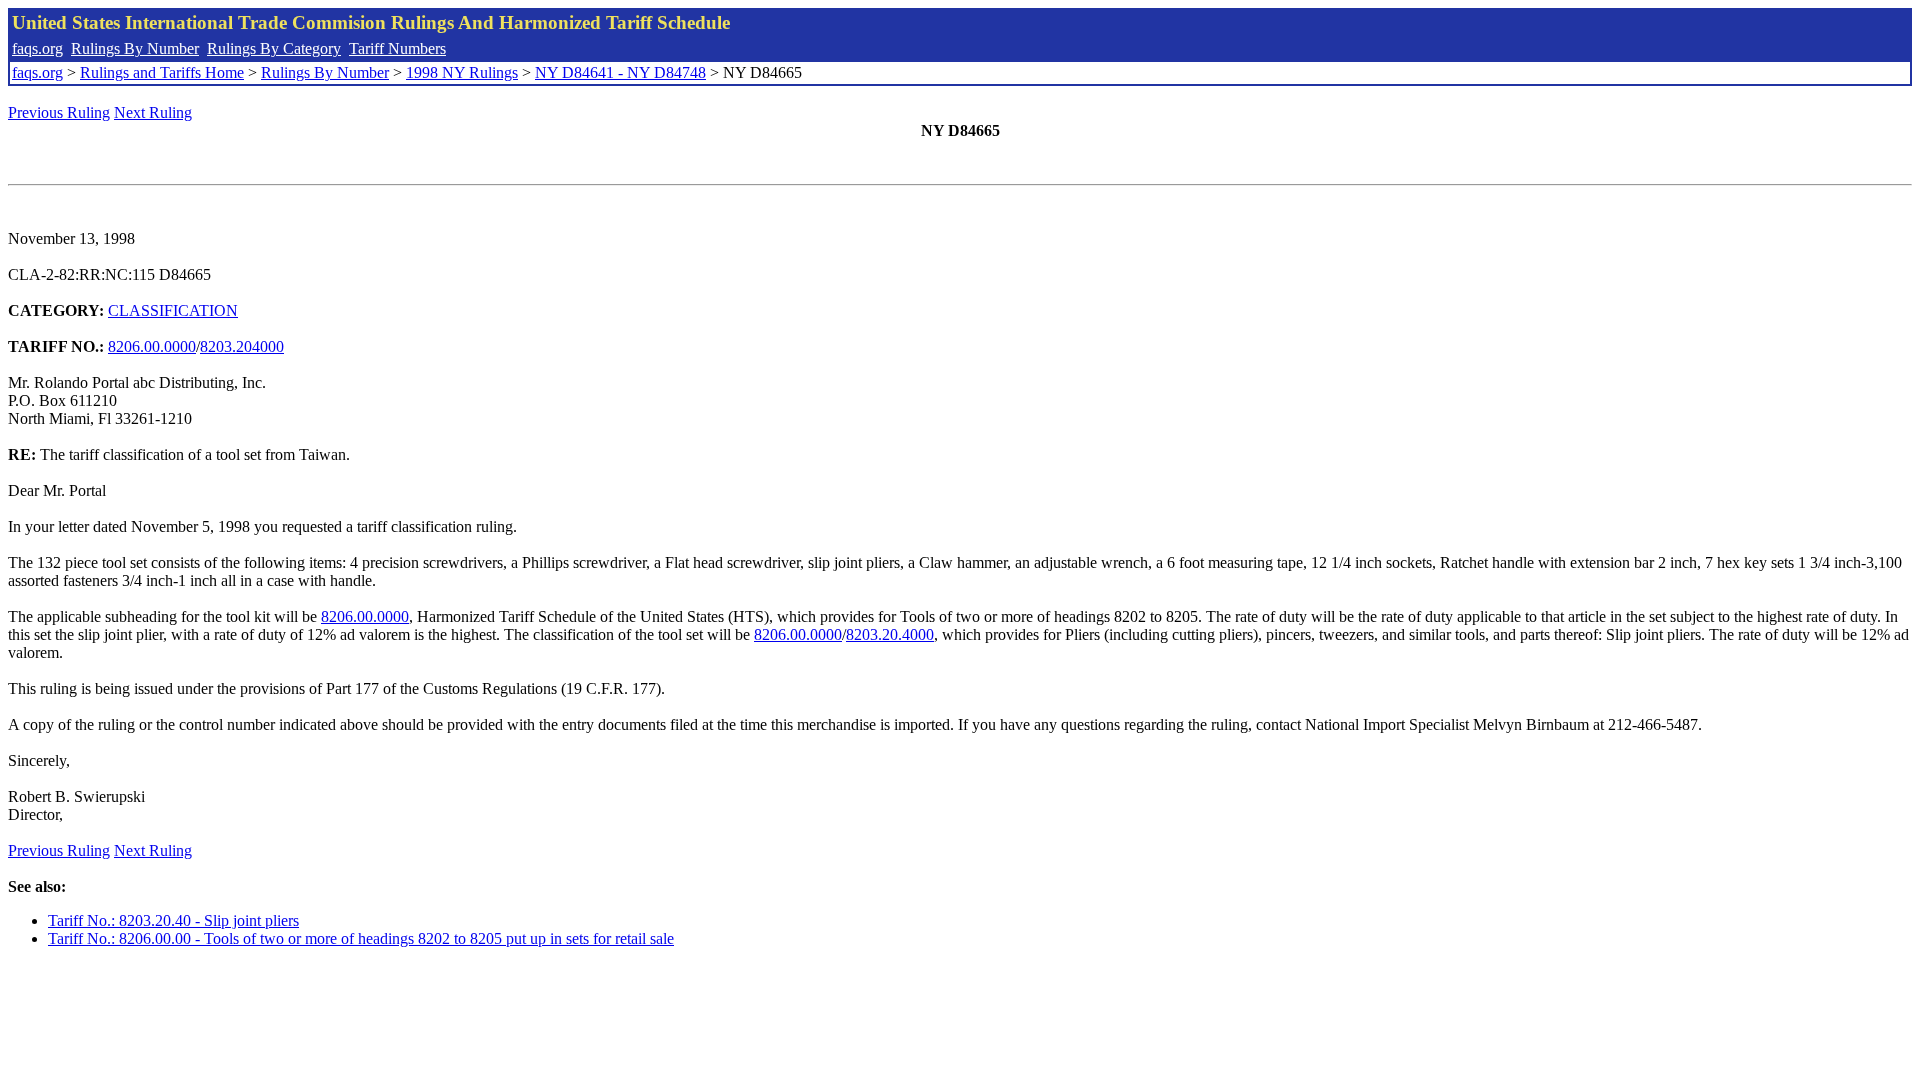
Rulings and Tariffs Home (162, 72)
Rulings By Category (274, 48)
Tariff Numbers (397, 48)
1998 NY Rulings (462, 72)
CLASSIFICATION (173, 310)
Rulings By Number (135, 48)
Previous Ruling (59, 112)
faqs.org (37, 48)
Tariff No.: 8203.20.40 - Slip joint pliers (173, 920)
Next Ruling (153, 112)
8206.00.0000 (152, 346)
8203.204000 (242, 346)
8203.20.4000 (890, 634)
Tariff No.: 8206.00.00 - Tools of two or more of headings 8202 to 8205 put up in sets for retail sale (361, 938)
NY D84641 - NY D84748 (620, 72)
